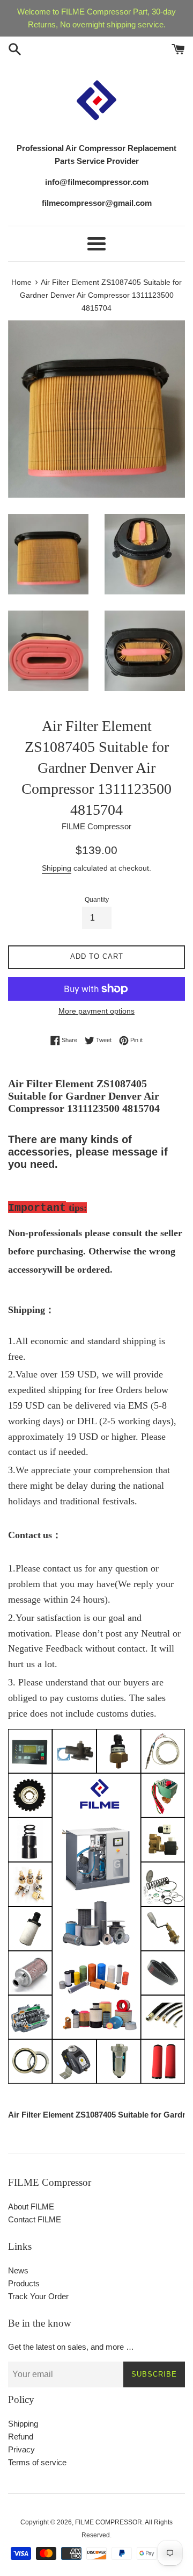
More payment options (96, 1011)
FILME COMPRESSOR (109, 2522)
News (18, 2270)
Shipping (57, 868)
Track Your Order (38, 2296)
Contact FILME (35, 2219)
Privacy (21, 2449)
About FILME (31, 2207)
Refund (21, 2437)
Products (24, 2283)
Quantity (97, 900)
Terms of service (37, 2462)
